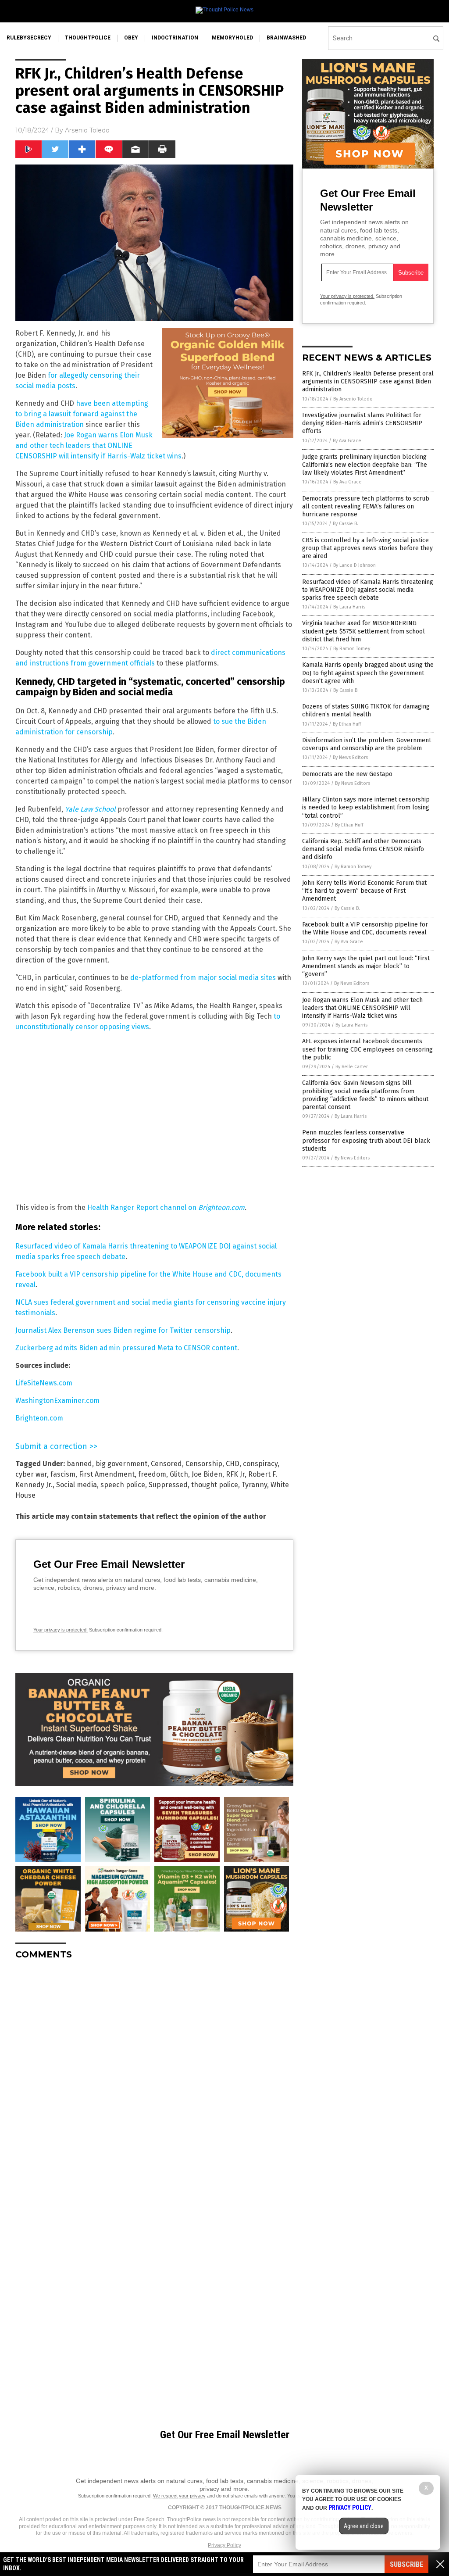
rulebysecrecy (29, 38)
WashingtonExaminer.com (57, 1401)
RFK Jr (235, 1474)
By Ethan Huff (347, 724)
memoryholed (232, 38)
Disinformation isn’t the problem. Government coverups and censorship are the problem (367, 744)
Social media (77, 1485)
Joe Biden (207, 1474)
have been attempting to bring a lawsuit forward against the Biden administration (82, 414)
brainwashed (286, 38)
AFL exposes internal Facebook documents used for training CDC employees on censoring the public (367, 1049)
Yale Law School (90, 809)
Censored (166, 1464)
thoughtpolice (88, 38)
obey (131, 38)
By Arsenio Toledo (353, 399)
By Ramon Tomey (352, 649)
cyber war (31, 1474)
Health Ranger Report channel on (143, 1207)
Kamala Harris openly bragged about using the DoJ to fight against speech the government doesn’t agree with (368, 673)
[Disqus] (154, 2076)
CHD (233, 1464)
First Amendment (107, 1474)
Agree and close (364, 2526)
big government (121, 1464)
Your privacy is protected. (61, 1630)
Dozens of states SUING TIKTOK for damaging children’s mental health (366, 710)
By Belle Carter (352, 1067)
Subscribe (406, 2564)
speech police (123, 1485)
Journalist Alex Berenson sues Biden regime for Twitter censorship (123, 1330)
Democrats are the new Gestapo (347, 774)
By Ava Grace (347, 441)
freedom (152, 1474)
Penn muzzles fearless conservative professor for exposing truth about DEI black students (366, 1140)
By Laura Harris (349, 607)
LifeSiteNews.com (44, 1383)
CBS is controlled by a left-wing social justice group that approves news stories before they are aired (367, 548)
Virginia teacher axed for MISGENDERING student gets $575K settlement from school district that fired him (363, 631)
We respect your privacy (179, 2496)
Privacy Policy (224, 2545)
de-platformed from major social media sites (203, 978)
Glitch (179, 1474)
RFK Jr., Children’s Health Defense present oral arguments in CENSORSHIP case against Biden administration (368, 381)
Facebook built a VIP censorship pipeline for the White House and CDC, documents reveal (365, 928)
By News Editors (350, 757)
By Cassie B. (346, 524)
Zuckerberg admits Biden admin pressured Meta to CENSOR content (126, 1348)
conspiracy (260, 1464)
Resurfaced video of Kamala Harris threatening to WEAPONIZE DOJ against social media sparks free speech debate (368, 590)
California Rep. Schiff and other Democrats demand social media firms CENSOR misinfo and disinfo (363, 849)
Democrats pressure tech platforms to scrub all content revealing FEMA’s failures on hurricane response (366, 506)
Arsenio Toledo (87, 130)
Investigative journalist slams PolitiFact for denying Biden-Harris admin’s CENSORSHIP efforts (362, 423)
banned (79, 1464)
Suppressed (168, 1485)
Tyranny (254, 1485)
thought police (215, 1485)
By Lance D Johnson (355, 565)
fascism (63, 1474)
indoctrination (175, 38)
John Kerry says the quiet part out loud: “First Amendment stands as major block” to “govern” (366, 966)
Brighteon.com (221, 1207)
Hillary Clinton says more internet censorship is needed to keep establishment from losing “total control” (366, 807)
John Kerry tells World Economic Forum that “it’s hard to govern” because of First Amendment (364, 891)
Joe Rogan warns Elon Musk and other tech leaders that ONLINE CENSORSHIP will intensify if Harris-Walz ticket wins (98, 445)
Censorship (204, 1464)
